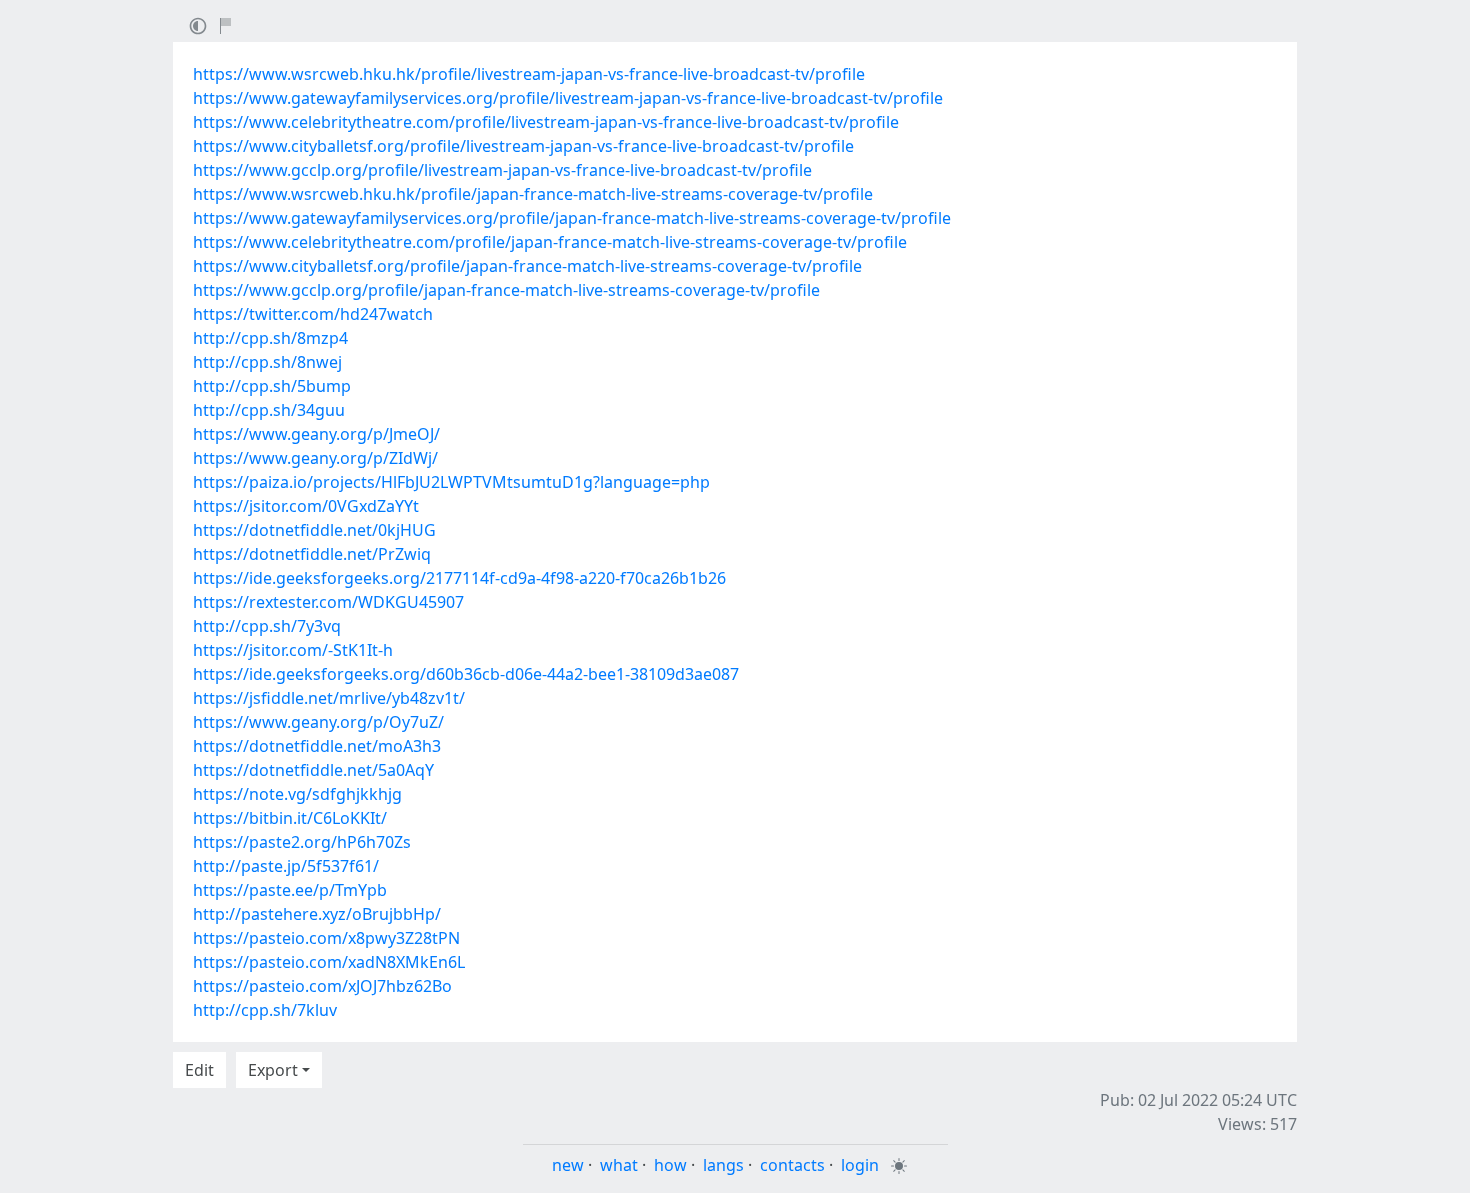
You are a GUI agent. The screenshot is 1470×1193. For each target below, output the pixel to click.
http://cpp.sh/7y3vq (267, 626)
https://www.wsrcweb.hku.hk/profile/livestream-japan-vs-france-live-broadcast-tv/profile (529, 74)
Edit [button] (199, 1070)
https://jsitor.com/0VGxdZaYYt (306, 506)
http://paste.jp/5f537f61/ (286, 866)
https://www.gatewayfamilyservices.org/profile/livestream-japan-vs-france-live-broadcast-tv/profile (568, 98)
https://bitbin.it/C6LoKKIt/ (290, 818)
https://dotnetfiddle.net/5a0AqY (313, 770)
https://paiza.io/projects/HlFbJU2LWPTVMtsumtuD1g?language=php (451, 482)
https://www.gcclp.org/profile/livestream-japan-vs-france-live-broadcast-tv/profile (502, 170)
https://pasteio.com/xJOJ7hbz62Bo (322, 986)
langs (723, 1165)
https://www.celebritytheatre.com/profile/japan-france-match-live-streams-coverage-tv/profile (550, 242)
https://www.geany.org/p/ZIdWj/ (315, 458)
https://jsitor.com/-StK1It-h (293, 650)
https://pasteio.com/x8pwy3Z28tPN (326, 938)
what (619, 1165)
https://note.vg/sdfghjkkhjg (297, 794)
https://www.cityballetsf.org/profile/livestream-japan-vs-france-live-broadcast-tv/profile (523, 146)
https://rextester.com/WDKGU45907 (328, 602)
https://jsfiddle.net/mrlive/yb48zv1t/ (329, 698)
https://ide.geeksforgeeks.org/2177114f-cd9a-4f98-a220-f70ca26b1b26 (459, 578)
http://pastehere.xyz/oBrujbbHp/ (317, 914)
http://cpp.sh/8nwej (267, 362)
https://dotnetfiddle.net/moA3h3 (317, 746)
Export (273, 1070)
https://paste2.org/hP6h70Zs (302, 842)
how (670, 1165)
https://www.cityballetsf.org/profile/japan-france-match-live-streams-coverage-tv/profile (527, 266)
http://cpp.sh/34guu (269, 410)
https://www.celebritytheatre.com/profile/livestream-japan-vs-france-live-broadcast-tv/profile (546, 122)
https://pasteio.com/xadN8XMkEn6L (329, 962)
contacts (792, 1165)
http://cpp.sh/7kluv (265, 1010)
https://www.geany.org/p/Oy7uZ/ (318, 722)
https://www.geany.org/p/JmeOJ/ (316, 434)
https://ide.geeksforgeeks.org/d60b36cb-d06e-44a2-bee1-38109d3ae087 (466, 674)
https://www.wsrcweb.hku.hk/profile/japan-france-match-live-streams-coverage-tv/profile (533, 194)
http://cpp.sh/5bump (272, 386)
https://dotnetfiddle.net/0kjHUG (314, 530)
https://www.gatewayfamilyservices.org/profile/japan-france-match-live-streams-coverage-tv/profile (572, 218)
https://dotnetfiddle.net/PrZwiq (312, 554)
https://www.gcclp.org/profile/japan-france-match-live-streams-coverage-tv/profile (506, 290)
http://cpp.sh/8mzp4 (270, 338)
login (860, 1165)
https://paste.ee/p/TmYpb (290, 890)
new (568, 1165)
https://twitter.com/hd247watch (313, 314)
